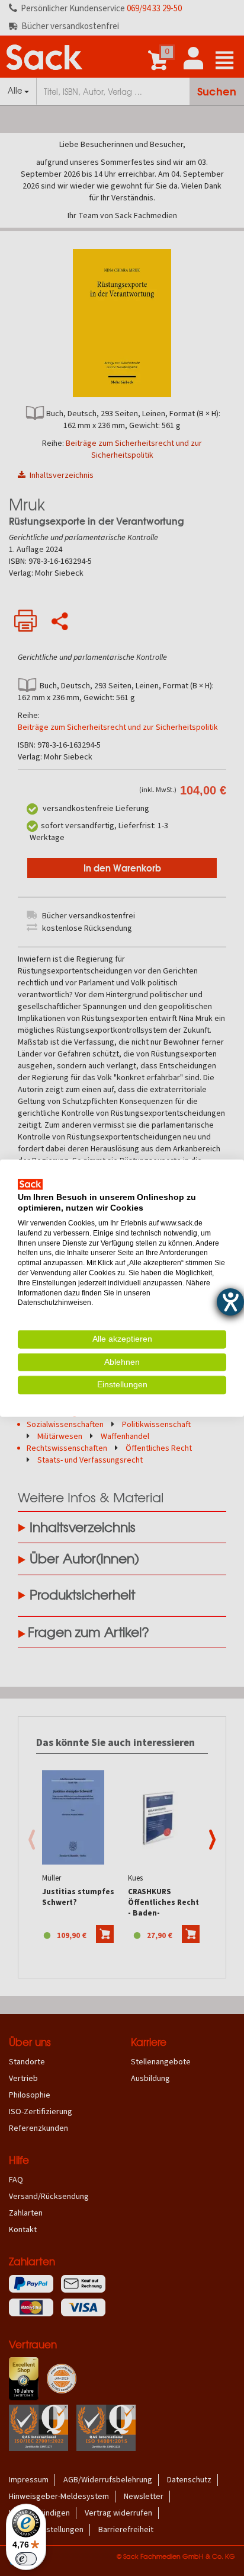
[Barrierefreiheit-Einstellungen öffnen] (230, 1302)
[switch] (26, 2559)
